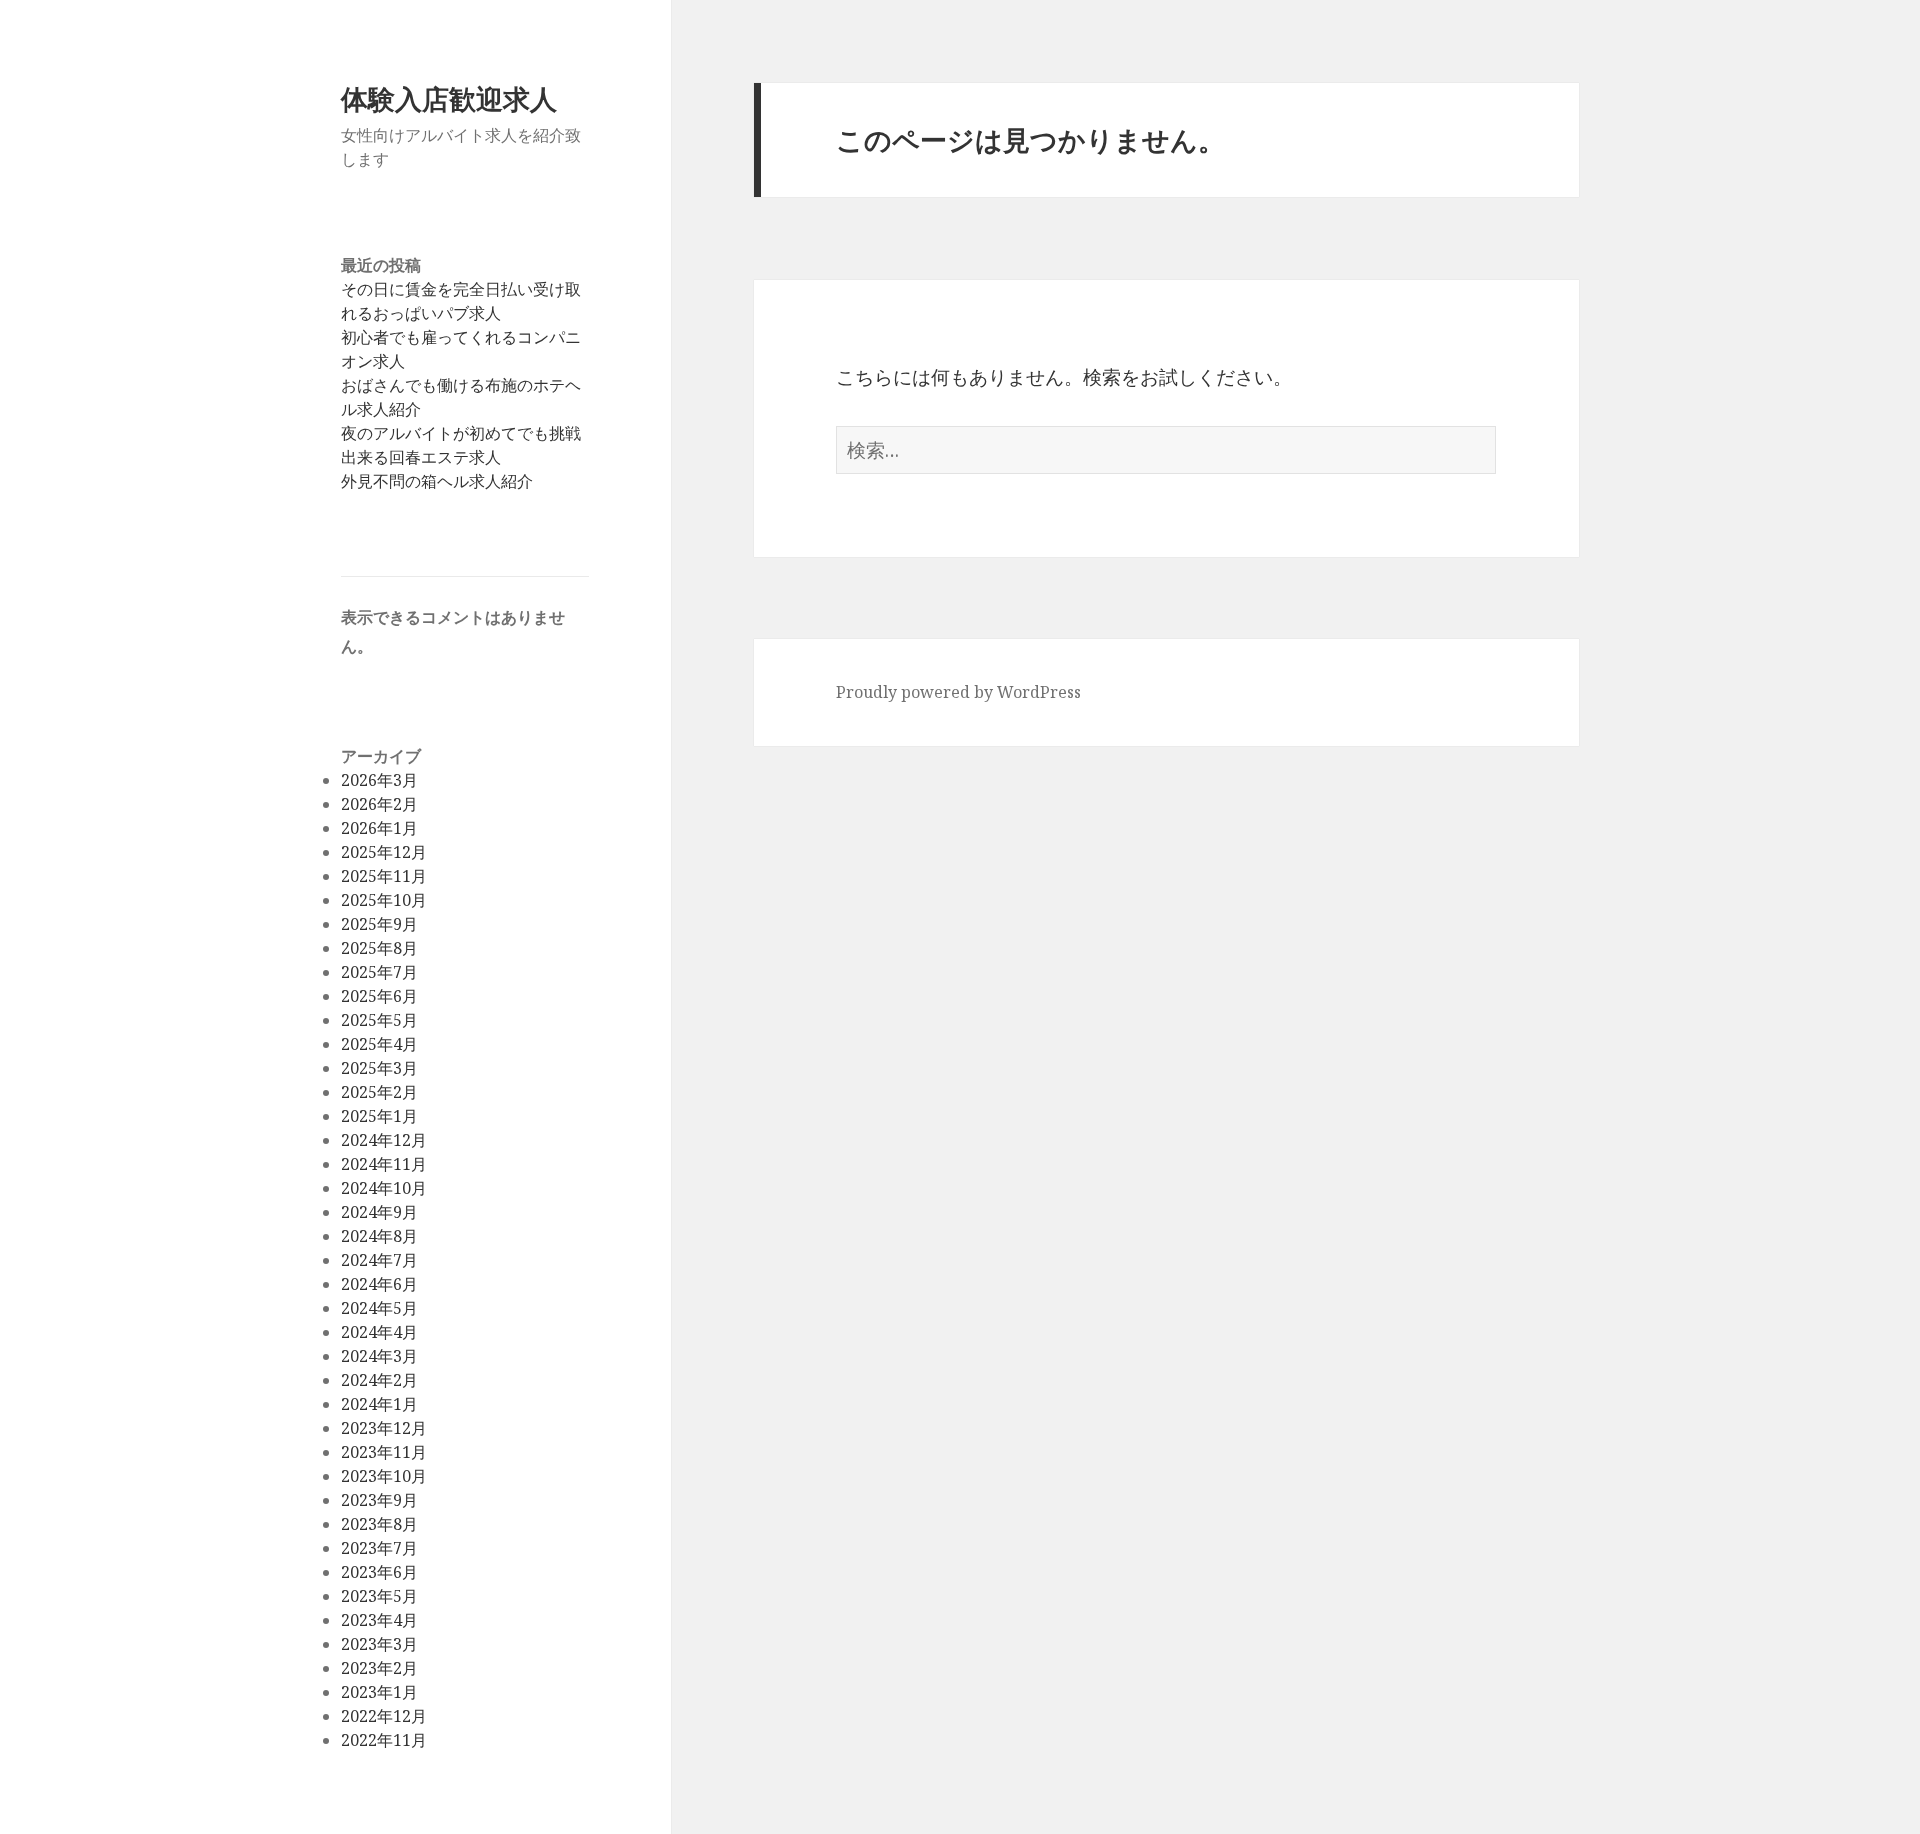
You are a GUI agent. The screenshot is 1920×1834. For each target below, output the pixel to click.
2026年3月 (379, 780)
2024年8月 (379, 1236)
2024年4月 (379, 1332)
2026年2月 (379, 804)
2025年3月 (379, 1068)
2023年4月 (379, 1620)
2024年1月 (379, 1404)
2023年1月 (379, 1692)
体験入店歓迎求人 (449, 98)
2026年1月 (379, 828)
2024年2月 (379, 1380)
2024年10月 (384, 1188)
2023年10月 (384, 1476)
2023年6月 (379, 1572)
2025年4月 (379, 1044)
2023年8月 (379, 1524)
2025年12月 (384, 852)
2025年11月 (384, 876)
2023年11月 (384, 1452)
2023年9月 (379, 1500)
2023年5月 (379, 1596)
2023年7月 (379, 1548)
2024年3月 (379, 1356)
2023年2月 (379, 1668)
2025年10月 (384, 900)
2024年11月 (384, 1164)
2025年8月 (379, 948)
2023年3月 (379, 1644)
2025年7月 (379, 972)
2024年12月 (384, 1140)
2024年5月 (379, 1308)
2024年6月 (379, 1284)
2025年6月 (379, 996)
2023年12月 (384, 1428)
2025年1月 (379, 1116)
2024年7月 (379, 1260)
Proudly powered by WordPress (958, 692)
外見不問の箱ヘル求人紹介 (437, 481)
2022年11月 (384, 1740)
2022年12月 (384, 1716)
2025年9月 (379, 924)
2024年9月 (379, 1212)
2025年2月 (379, 1092)
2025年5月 (379, 1020)
